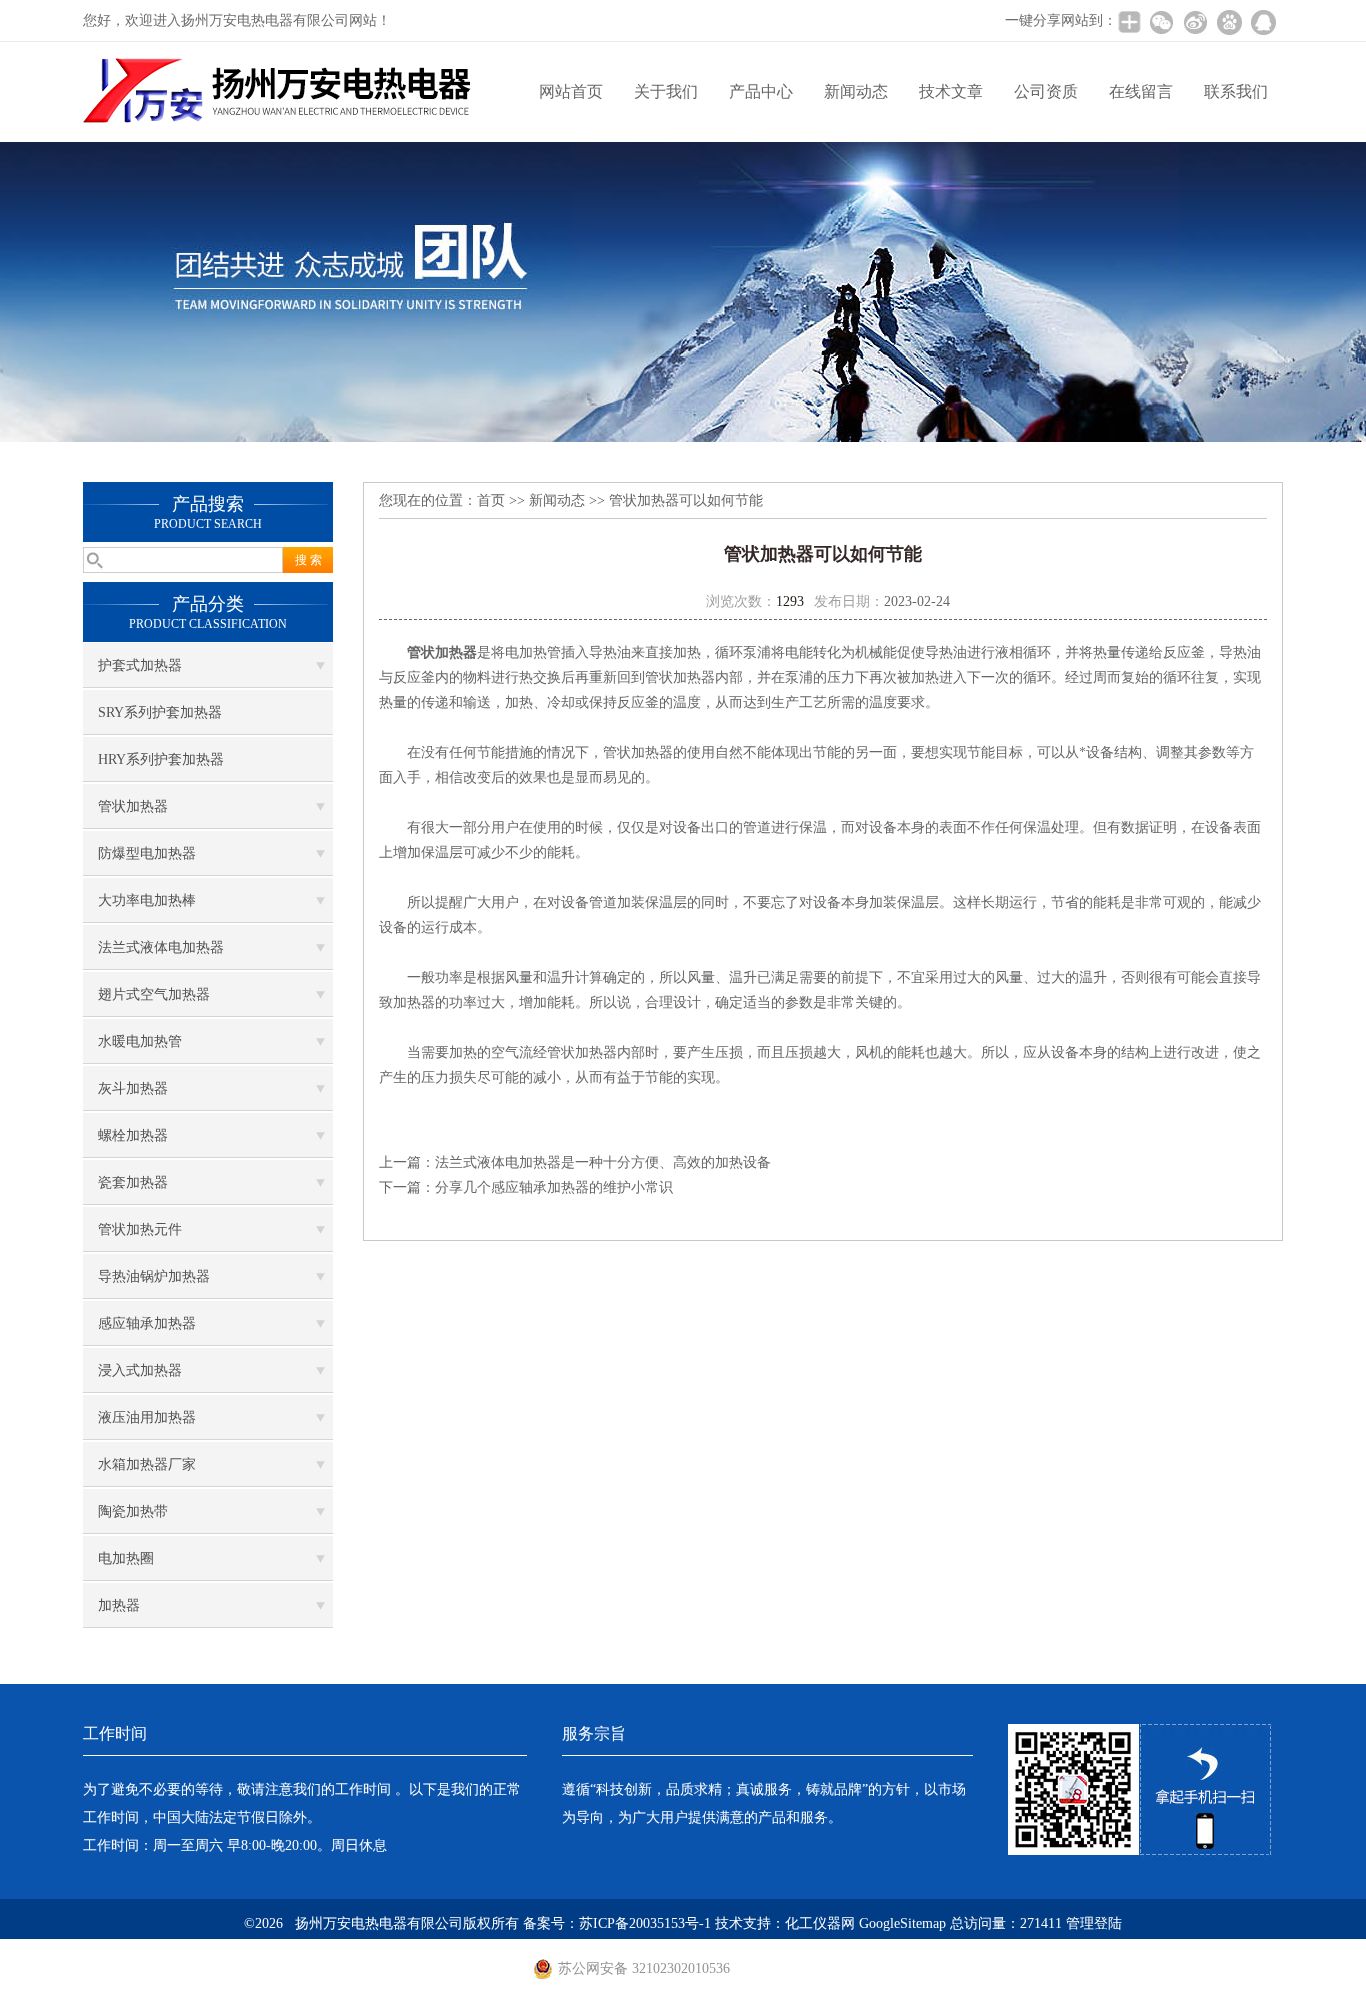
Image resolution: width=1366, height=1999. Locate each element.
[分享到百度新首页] (1229, 22)
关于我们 (666, 91)
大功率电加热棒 (147, 900)
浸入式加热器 (140, 1370)
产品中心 (761, 91)
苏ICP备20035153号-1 (645, 1923)
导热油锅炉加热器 (154, 1276)
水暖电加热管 (140, 1041)
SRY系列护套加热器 (160, 712)
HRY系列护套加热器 (161, 759)
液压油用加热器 (147, 1417)
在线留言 (1141, 91)
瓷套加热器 (133, 1182)
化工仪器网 (820, 1923)
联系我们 (1236, 91)
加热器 (119, 1605)
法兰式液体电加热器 (161, 947)
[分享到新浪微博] (1195, 22)
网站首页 (571, 91)
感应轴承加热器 (147, 1323)
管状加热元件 (140, 1229)
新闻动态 (856, 91)
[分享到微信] (1161, 22)
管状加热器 (133, 806)
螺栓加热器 (133, 1135)
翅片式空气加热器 (154, 994)
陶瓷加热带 (133, 1511)
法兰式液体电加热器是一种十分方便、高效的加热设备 (603, 1162)
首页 (491, 500)
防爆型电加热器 (147, 853)
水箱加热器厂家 (147, 1464)
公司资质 (1046, 91)
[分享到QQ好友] (1263, 22)
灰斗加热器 (133, 1088)
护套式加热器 (140, 665)
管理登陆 (1094, 1923)
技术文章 (951, 91)
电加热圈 (126, 1558)
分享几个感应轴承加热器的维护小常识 (554, 1187)
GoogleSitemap (902, 1923)
